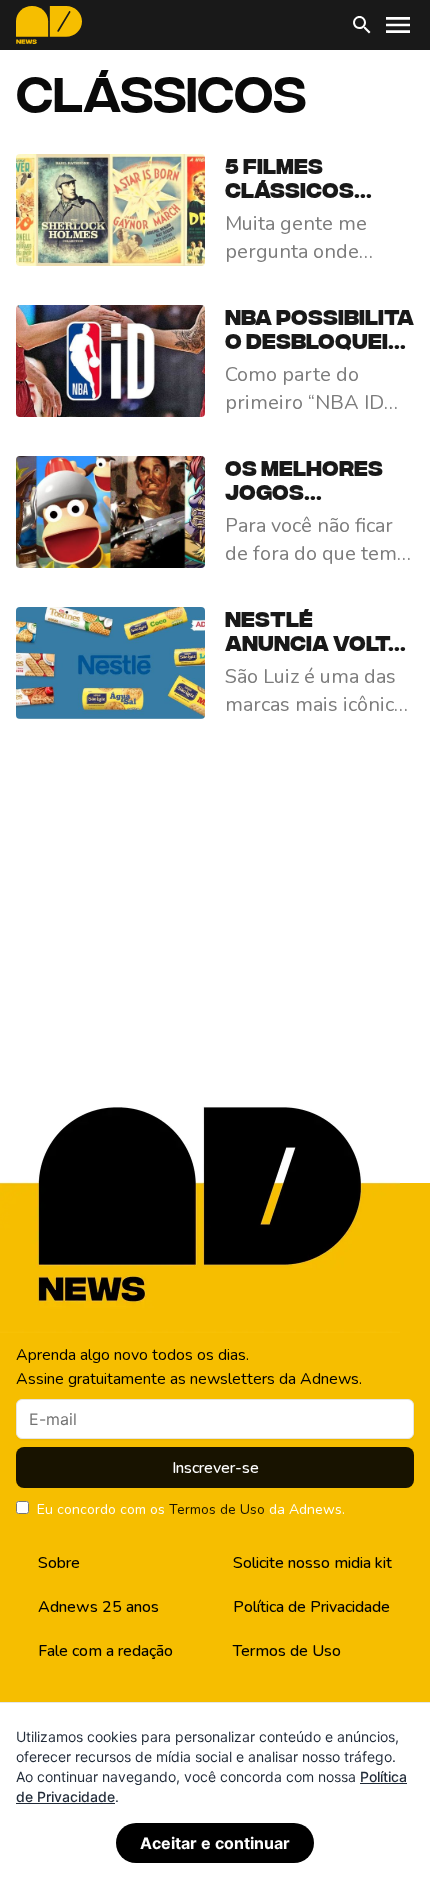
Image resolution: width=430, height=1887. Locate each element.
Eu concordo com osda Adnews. (191, 1509)
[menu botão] (398, 25)
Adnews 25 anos (98, 1607)
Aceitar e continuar (215, 1843)
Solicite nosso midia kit (312, 1563)
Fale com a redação (105, 1651)
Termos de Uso (217, 1509)
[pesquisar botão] (362, 25)
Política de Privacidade (311, 1607)
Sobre (59, 1563)
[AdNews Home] (49, 25)
